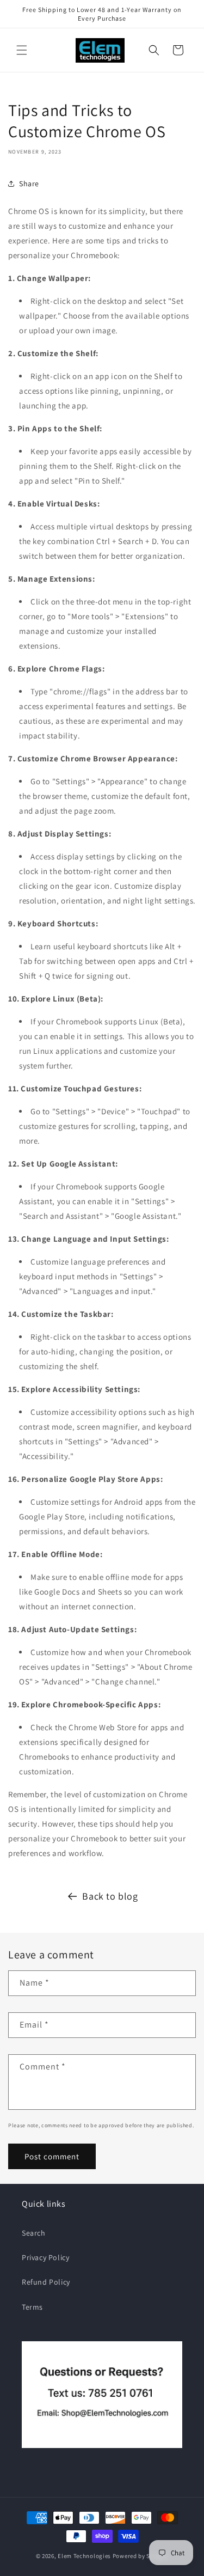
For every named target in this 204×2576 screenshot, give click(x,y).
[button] (22, 50)
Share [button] (29, 184)
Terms (32, 2307)
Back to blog (110, 1896)
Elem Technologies (84, 2556)
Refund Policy (46, 2282)
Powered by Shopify (141, 2556)
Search (34, 2233)
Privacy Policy (45, 2257)
